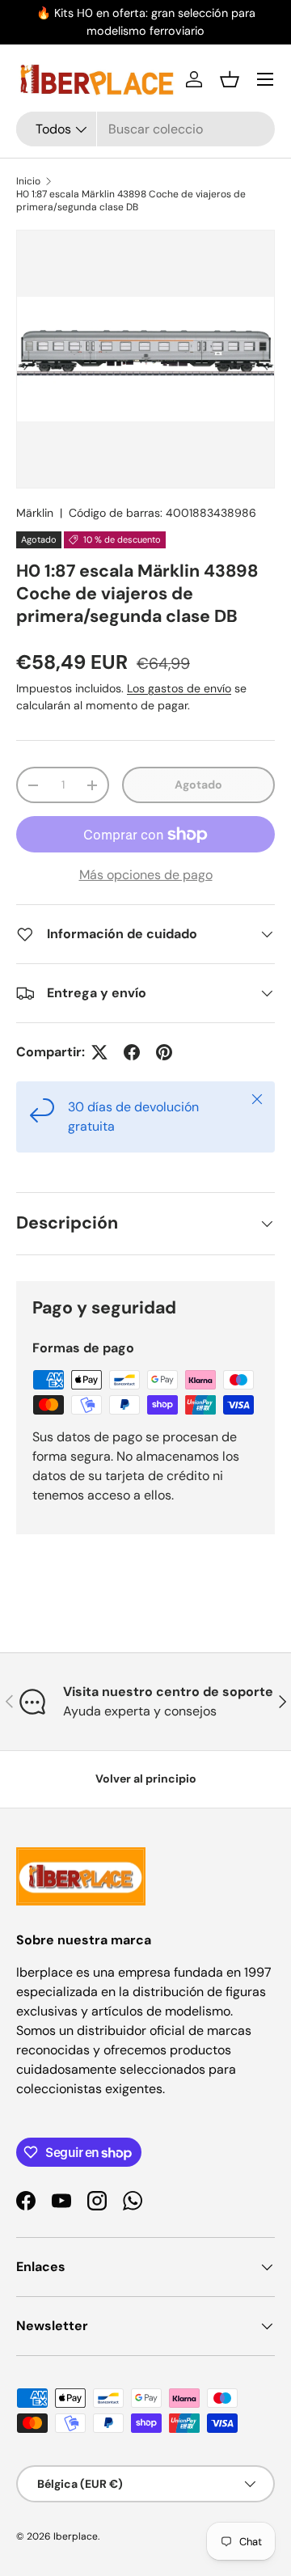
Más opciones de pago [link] (146, 875)
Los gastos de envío (179, 688)
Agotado (198, 785)
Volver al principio (146, 1779)
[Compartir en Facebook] (132, 1052)
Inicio (28, 181)
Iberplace (76, 2536)
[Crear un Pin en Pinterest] (164, 1052)
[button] (230, 79)
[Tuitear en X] (99, 1052)
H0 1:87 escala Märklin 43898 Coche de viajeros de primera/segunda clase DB (131, 201)
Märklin (35, 513)
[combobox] (145, 129)
